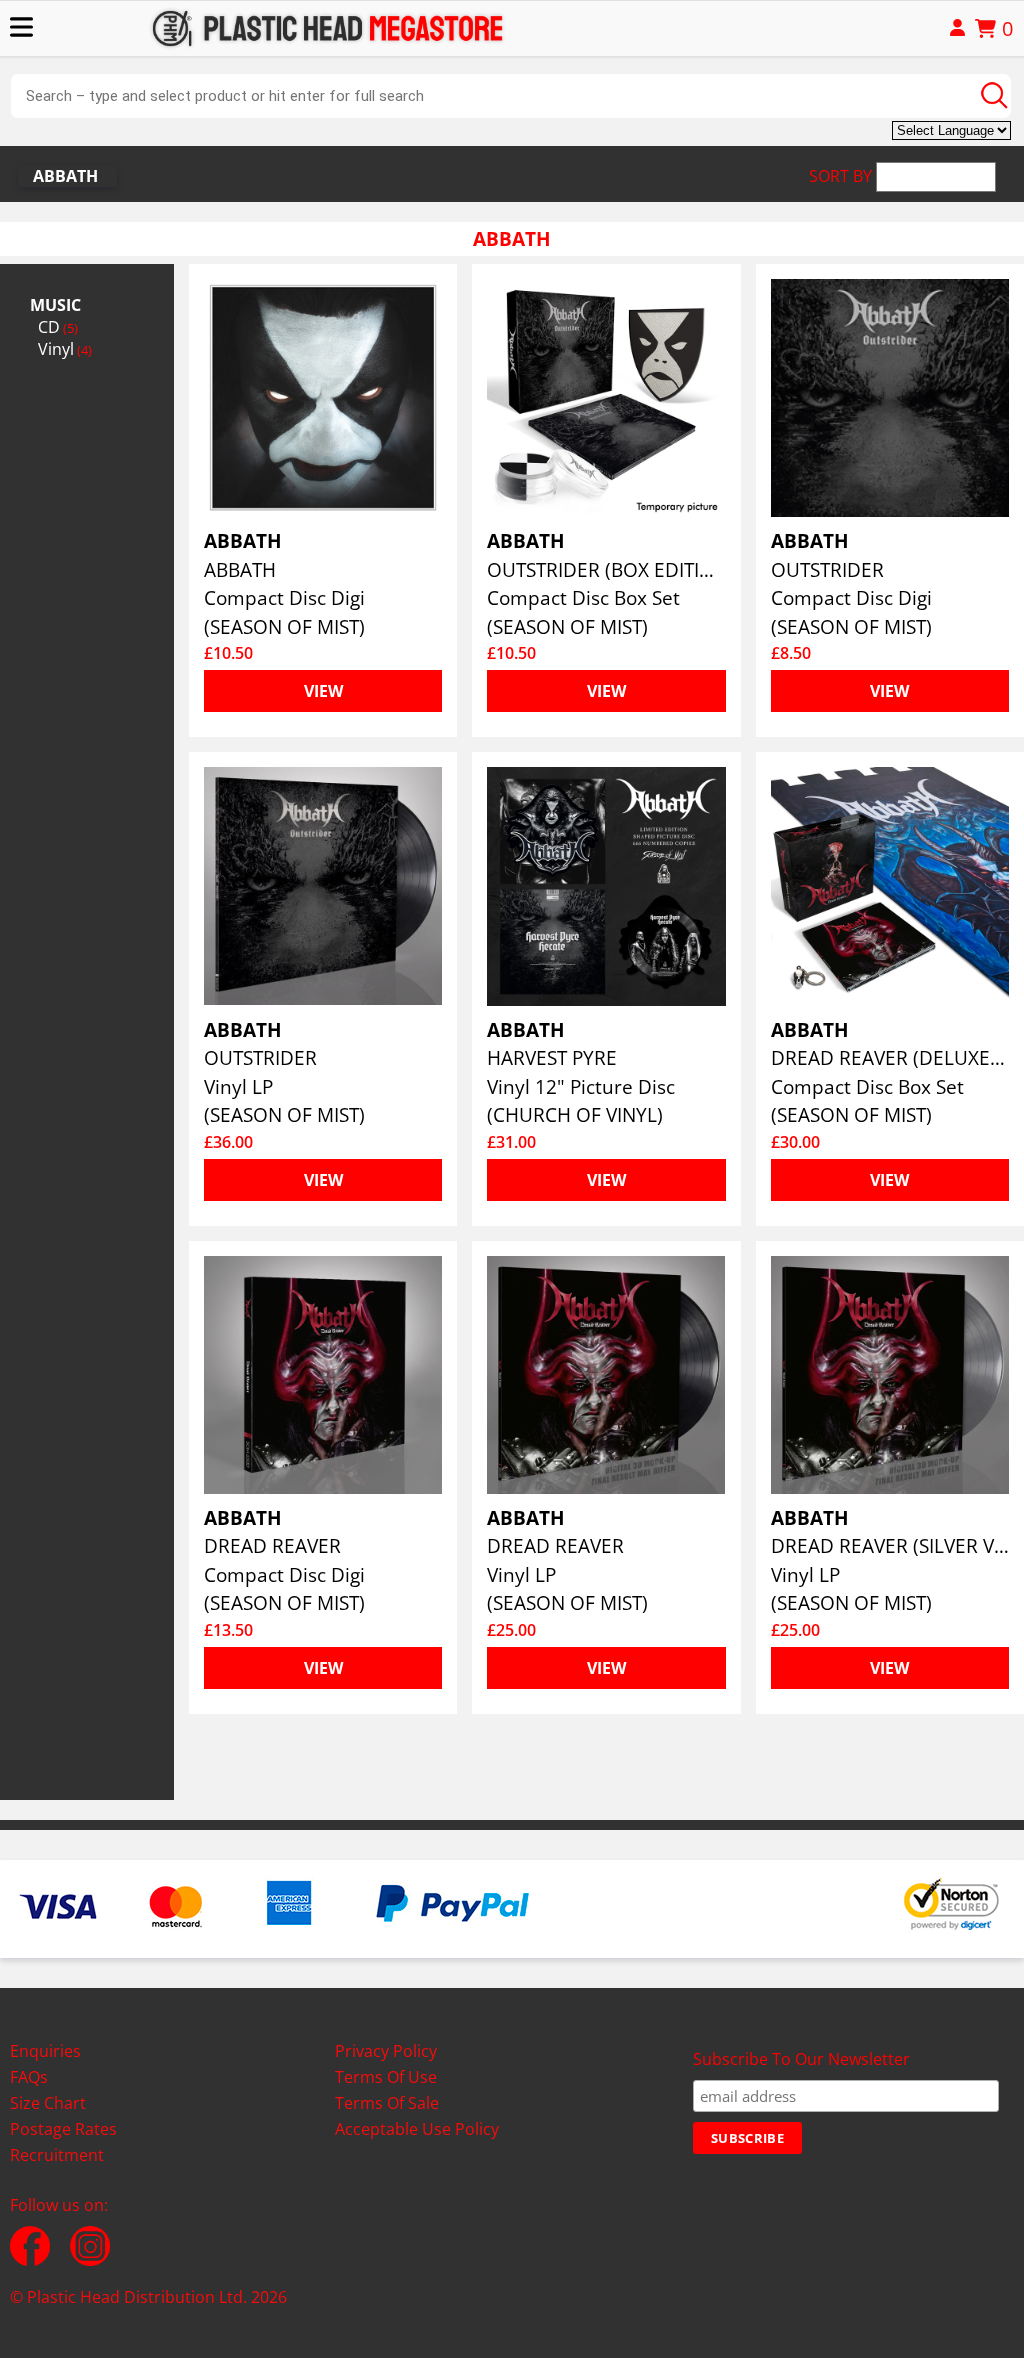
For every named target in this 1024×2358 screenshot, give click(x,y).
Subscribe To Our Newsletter (801, 2059)
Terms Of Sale (387, 2103)
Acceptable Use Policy (417, 2129)
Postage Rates (63, 2129)
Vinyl (65, 349)
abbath (65, 176)
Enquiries (45, 2051)
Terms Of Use (386, 2077)
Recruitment (57, 2155)
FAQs (29, 2077)
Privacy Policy (386, 2051)
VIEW (323, 691)
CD (58, 327)
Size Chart (48, 2103)
